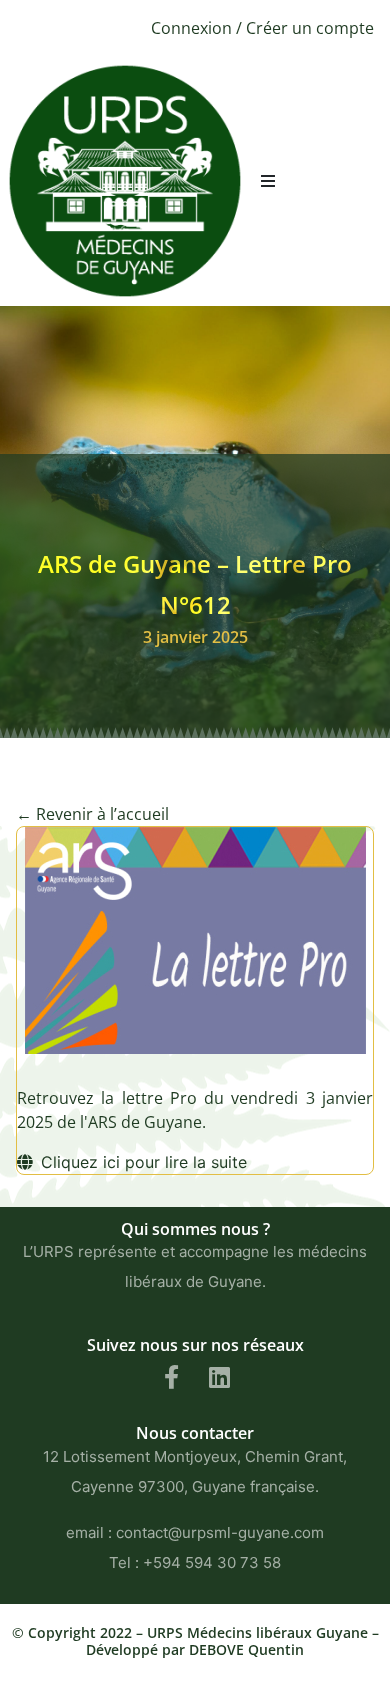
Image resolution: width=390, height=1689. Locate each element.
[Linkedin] (219, 1377)
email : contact (117, 1532)
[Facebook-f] (171, 1377)
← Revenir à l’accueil (92, 814)
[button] (268, 181)
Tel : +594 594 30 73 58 (195, 1562)
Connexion (191, 28)
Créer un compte (310, 28)
